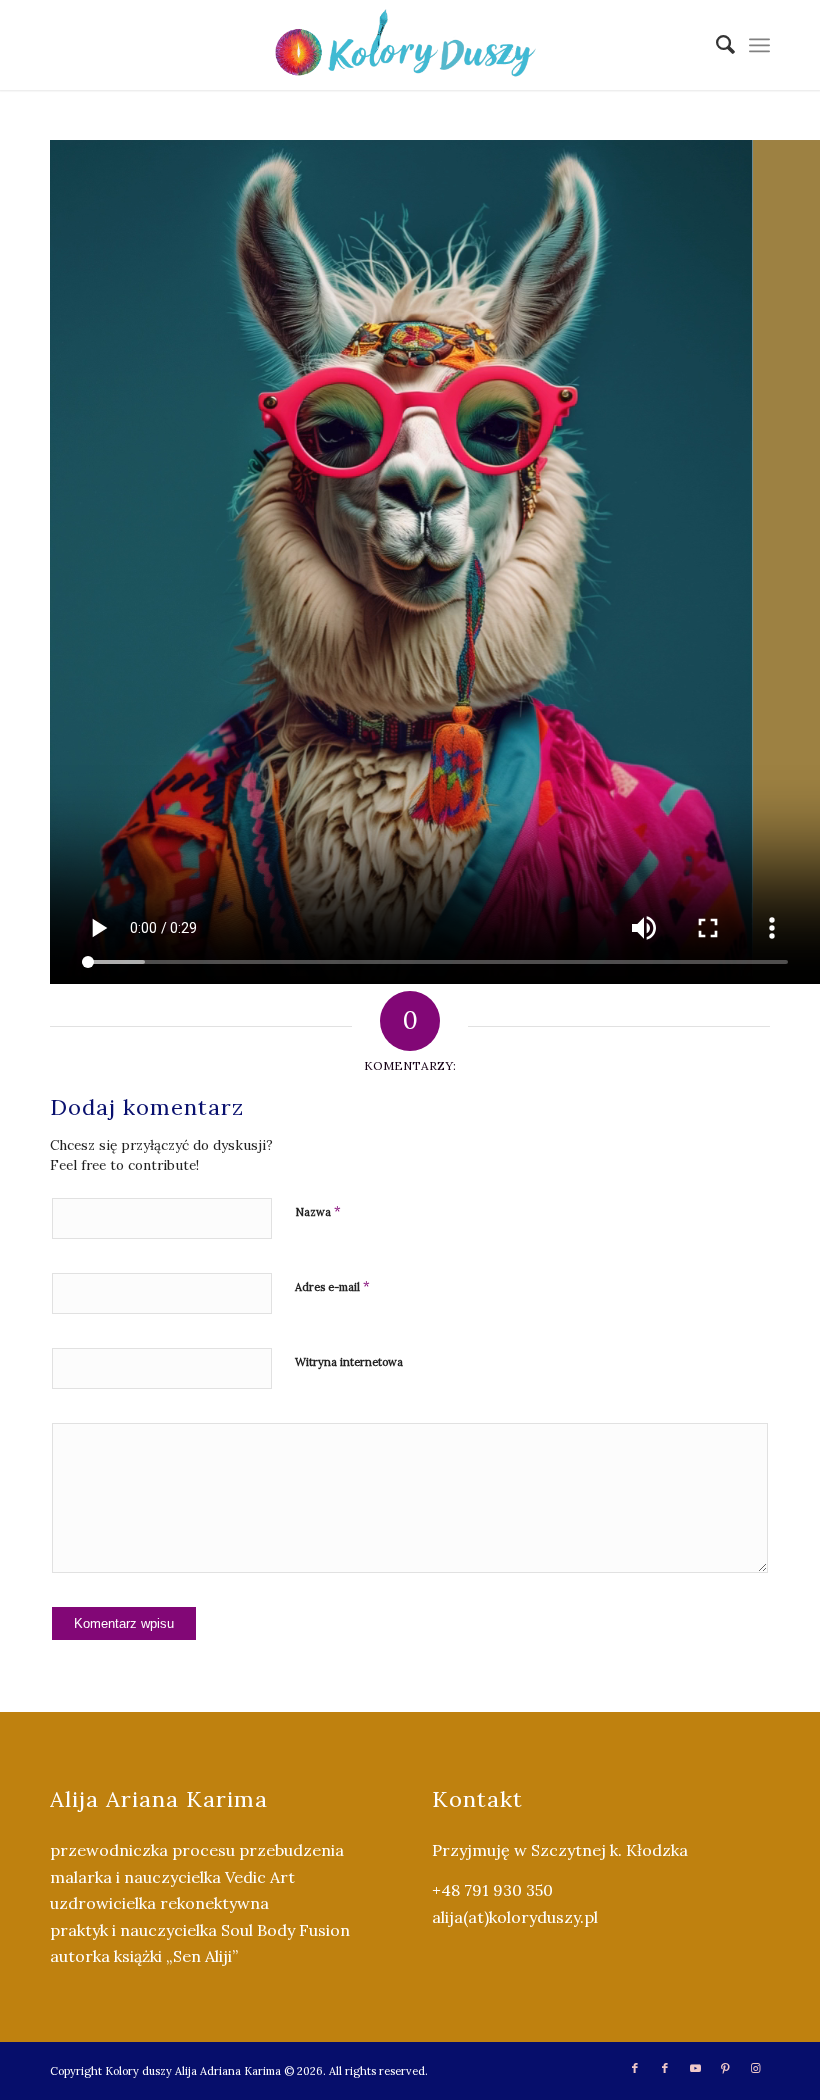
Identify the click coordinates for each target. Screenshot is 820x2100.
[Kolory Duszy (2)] (410, 45)
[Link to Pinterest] (725, 2068)
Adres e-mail (332, 1286)
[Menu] (759, 45)
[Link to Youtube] (695, 2068)
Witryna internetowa (349, 1362)
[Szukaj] (715, 45)
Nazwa (318, 1211)
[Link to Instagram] (755, 2068)
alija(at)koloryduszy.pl (515, 1917)
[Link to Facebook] (635, 2068)
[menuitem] (715, 45)
